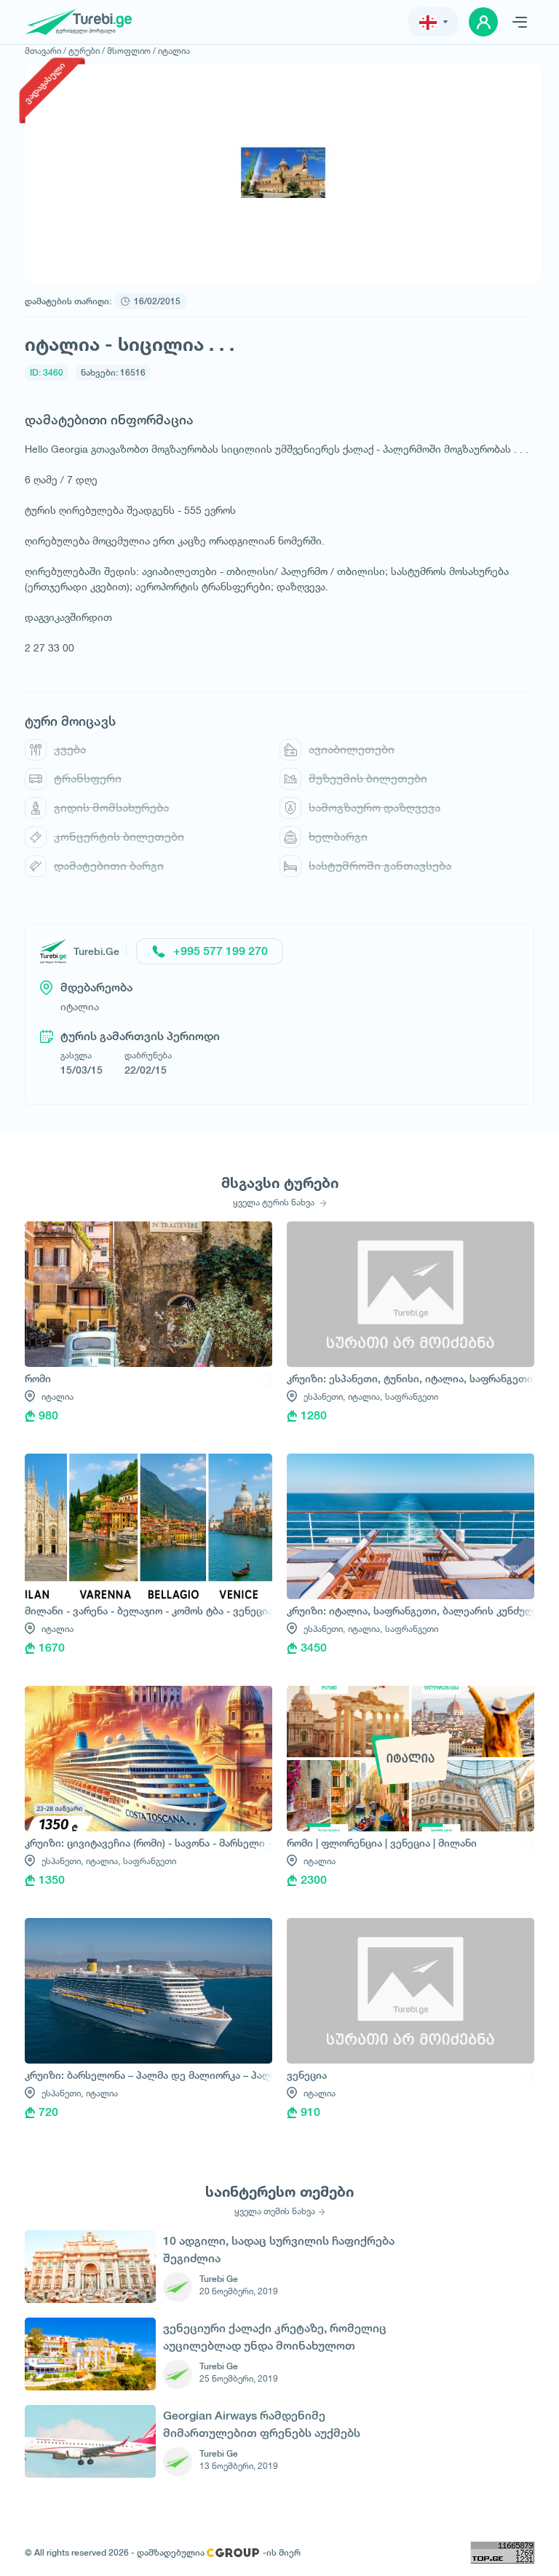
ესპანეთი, (324, 1396)
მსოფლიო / (131, 51)
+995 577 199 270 (221, 951)
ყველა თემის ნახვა (275, 2211)
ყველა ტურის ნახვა (275, 1202)
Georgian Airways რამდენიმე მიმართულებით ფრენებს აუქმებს (262, 2424)
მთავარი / (45, 51)
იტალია (174, 51)
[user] (483, 22)
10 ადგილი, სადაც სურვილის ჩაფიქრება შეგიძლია (279, 2250)
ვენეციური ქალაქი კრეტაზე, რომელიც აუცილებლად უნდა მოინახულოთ (275, 2337)
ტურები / (87, 51)
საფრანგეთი (412, 1396)
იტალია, (365, 1396)
